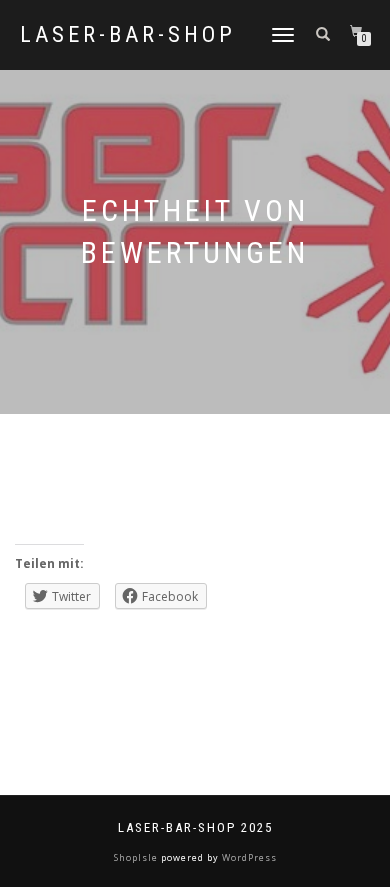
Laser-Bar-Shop (128, 35)
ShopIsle (137, 857)
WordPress (248, 857)
